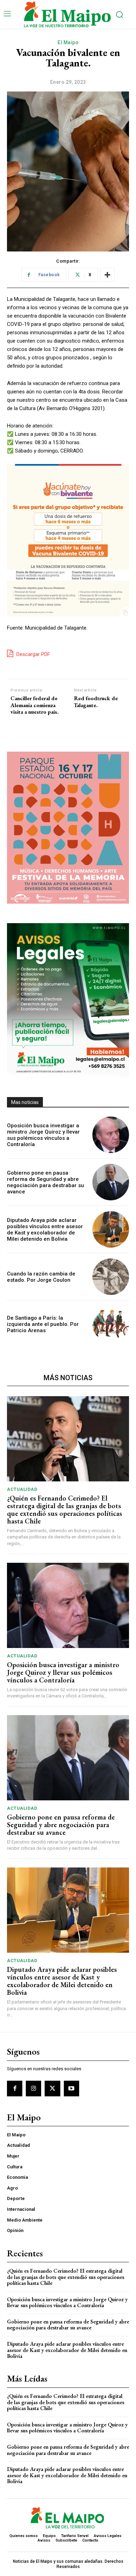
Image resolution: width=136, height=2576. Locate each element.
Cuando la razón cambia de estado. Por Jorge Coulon (41, 1277)
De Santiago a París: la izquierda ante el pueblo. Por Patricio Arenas (43, 1324)
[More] (107, 275)
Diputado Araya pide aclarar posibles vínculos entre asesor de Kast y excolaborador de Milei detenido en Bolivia (45, 1230)
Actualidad (22, 1489)
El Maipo (68, 42)
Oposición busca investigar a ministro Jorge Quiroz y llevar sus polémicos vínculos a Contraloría (43, 1135)
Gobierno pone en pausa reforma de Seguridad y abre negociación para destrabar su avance (46, 1182)
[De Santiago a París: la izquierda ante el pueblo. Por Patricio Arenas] (111, 1324)
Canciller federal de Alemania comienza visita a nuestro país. (35, 705)
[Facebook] (15, 2088)
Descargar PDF (33, 654)
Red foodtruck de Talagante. (96, 702)
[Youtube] (71, 2088)
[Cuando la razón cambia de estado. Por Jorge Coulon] (111, 1277)
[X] (52, 2088)
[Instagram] (33, 2088)
